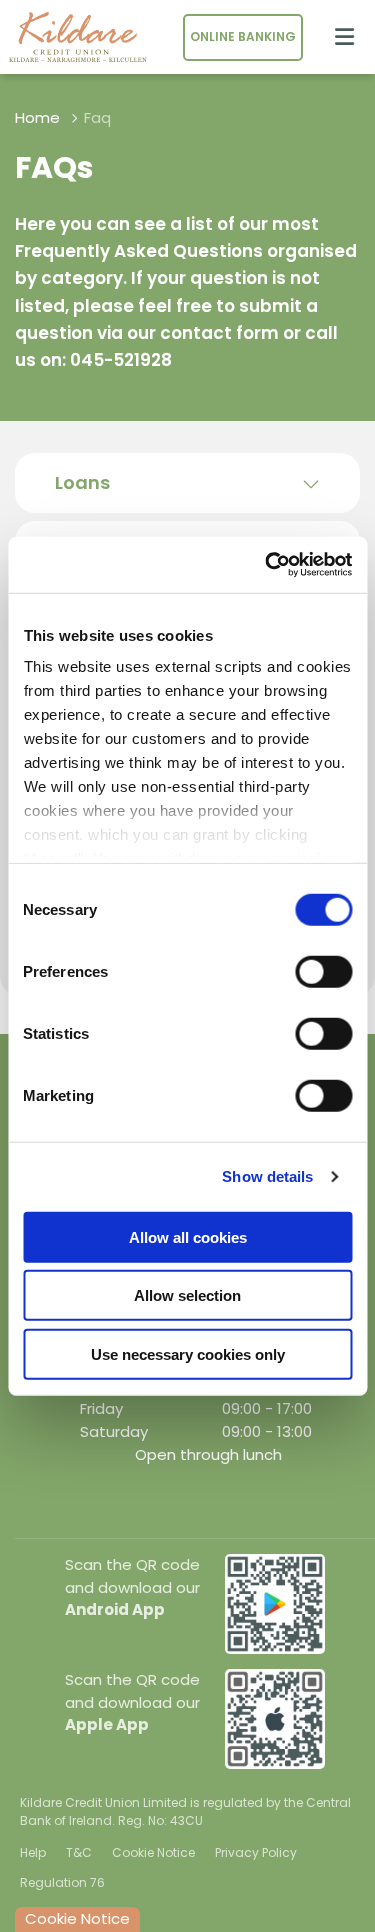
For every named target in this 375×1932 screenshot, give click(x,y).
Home (37, 117)
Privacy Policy (256, 1852)
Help (33, 1852)
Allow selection (187, 1295)
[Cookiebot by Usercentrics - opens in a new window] (267, 565)
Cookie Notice (153, 1852)
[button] (187, 482)
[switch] (323, 971)
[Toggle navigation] (344, 37)
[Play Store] (275, 1602)
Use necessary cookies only (188, 1353)
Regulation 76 (62, 1882)
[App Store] (275, 1717)
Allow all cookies (188, 1236)
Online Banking (243, 36)
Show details (267, 1176)
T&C (79, 1852)
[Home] (70, 37)
